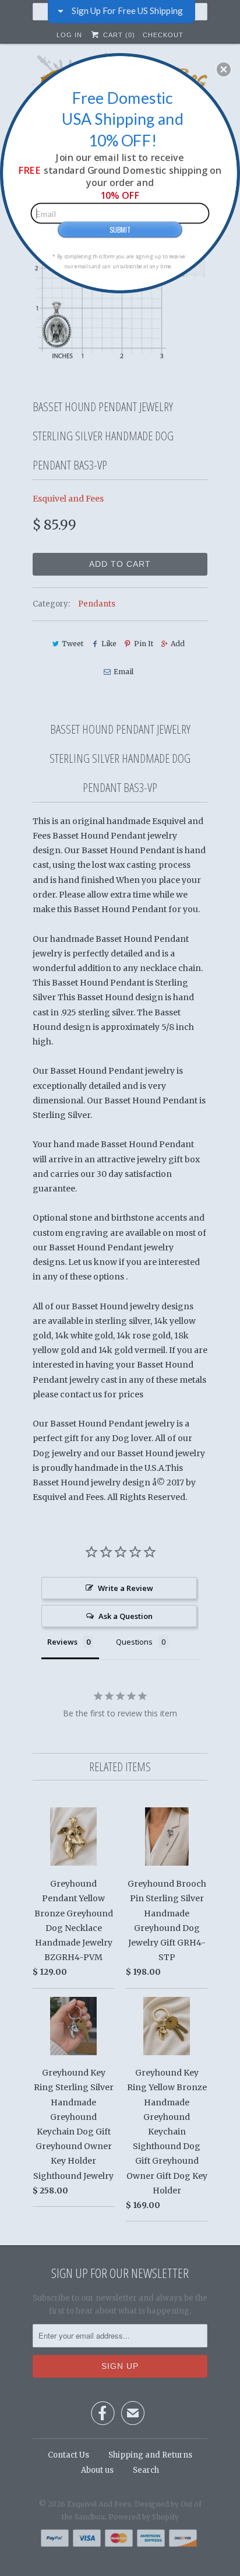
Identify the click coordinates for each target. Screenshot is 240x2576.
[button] (224, 69)
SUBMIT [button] (120, 229)
